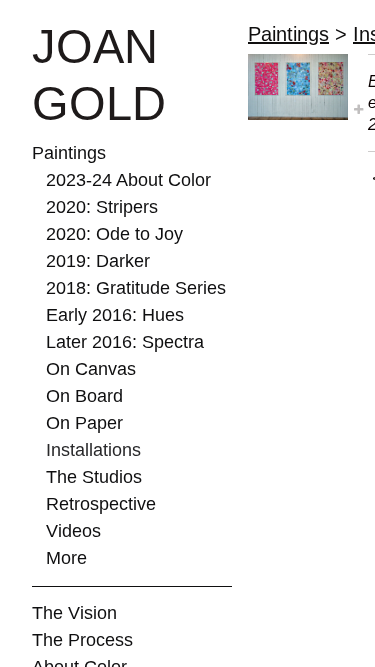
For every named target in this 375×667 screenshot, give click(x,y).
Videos (73, 531)
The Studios (94, 477)
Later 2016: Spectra (125, 342)
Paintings (69, 153)
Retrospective (101, 504)
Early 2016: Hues (115, 315)
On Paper (84, 423)
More (66, 558)
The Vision (74, 613)
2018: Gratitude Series (136, 288)
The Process (82, 640)
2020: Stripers (102, 207)
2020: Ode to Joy (114, 234)
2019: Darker (98, 261)
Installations (93, 450)
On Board (84, 396)
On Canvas (91, 369)
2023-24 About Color (128, 180)
